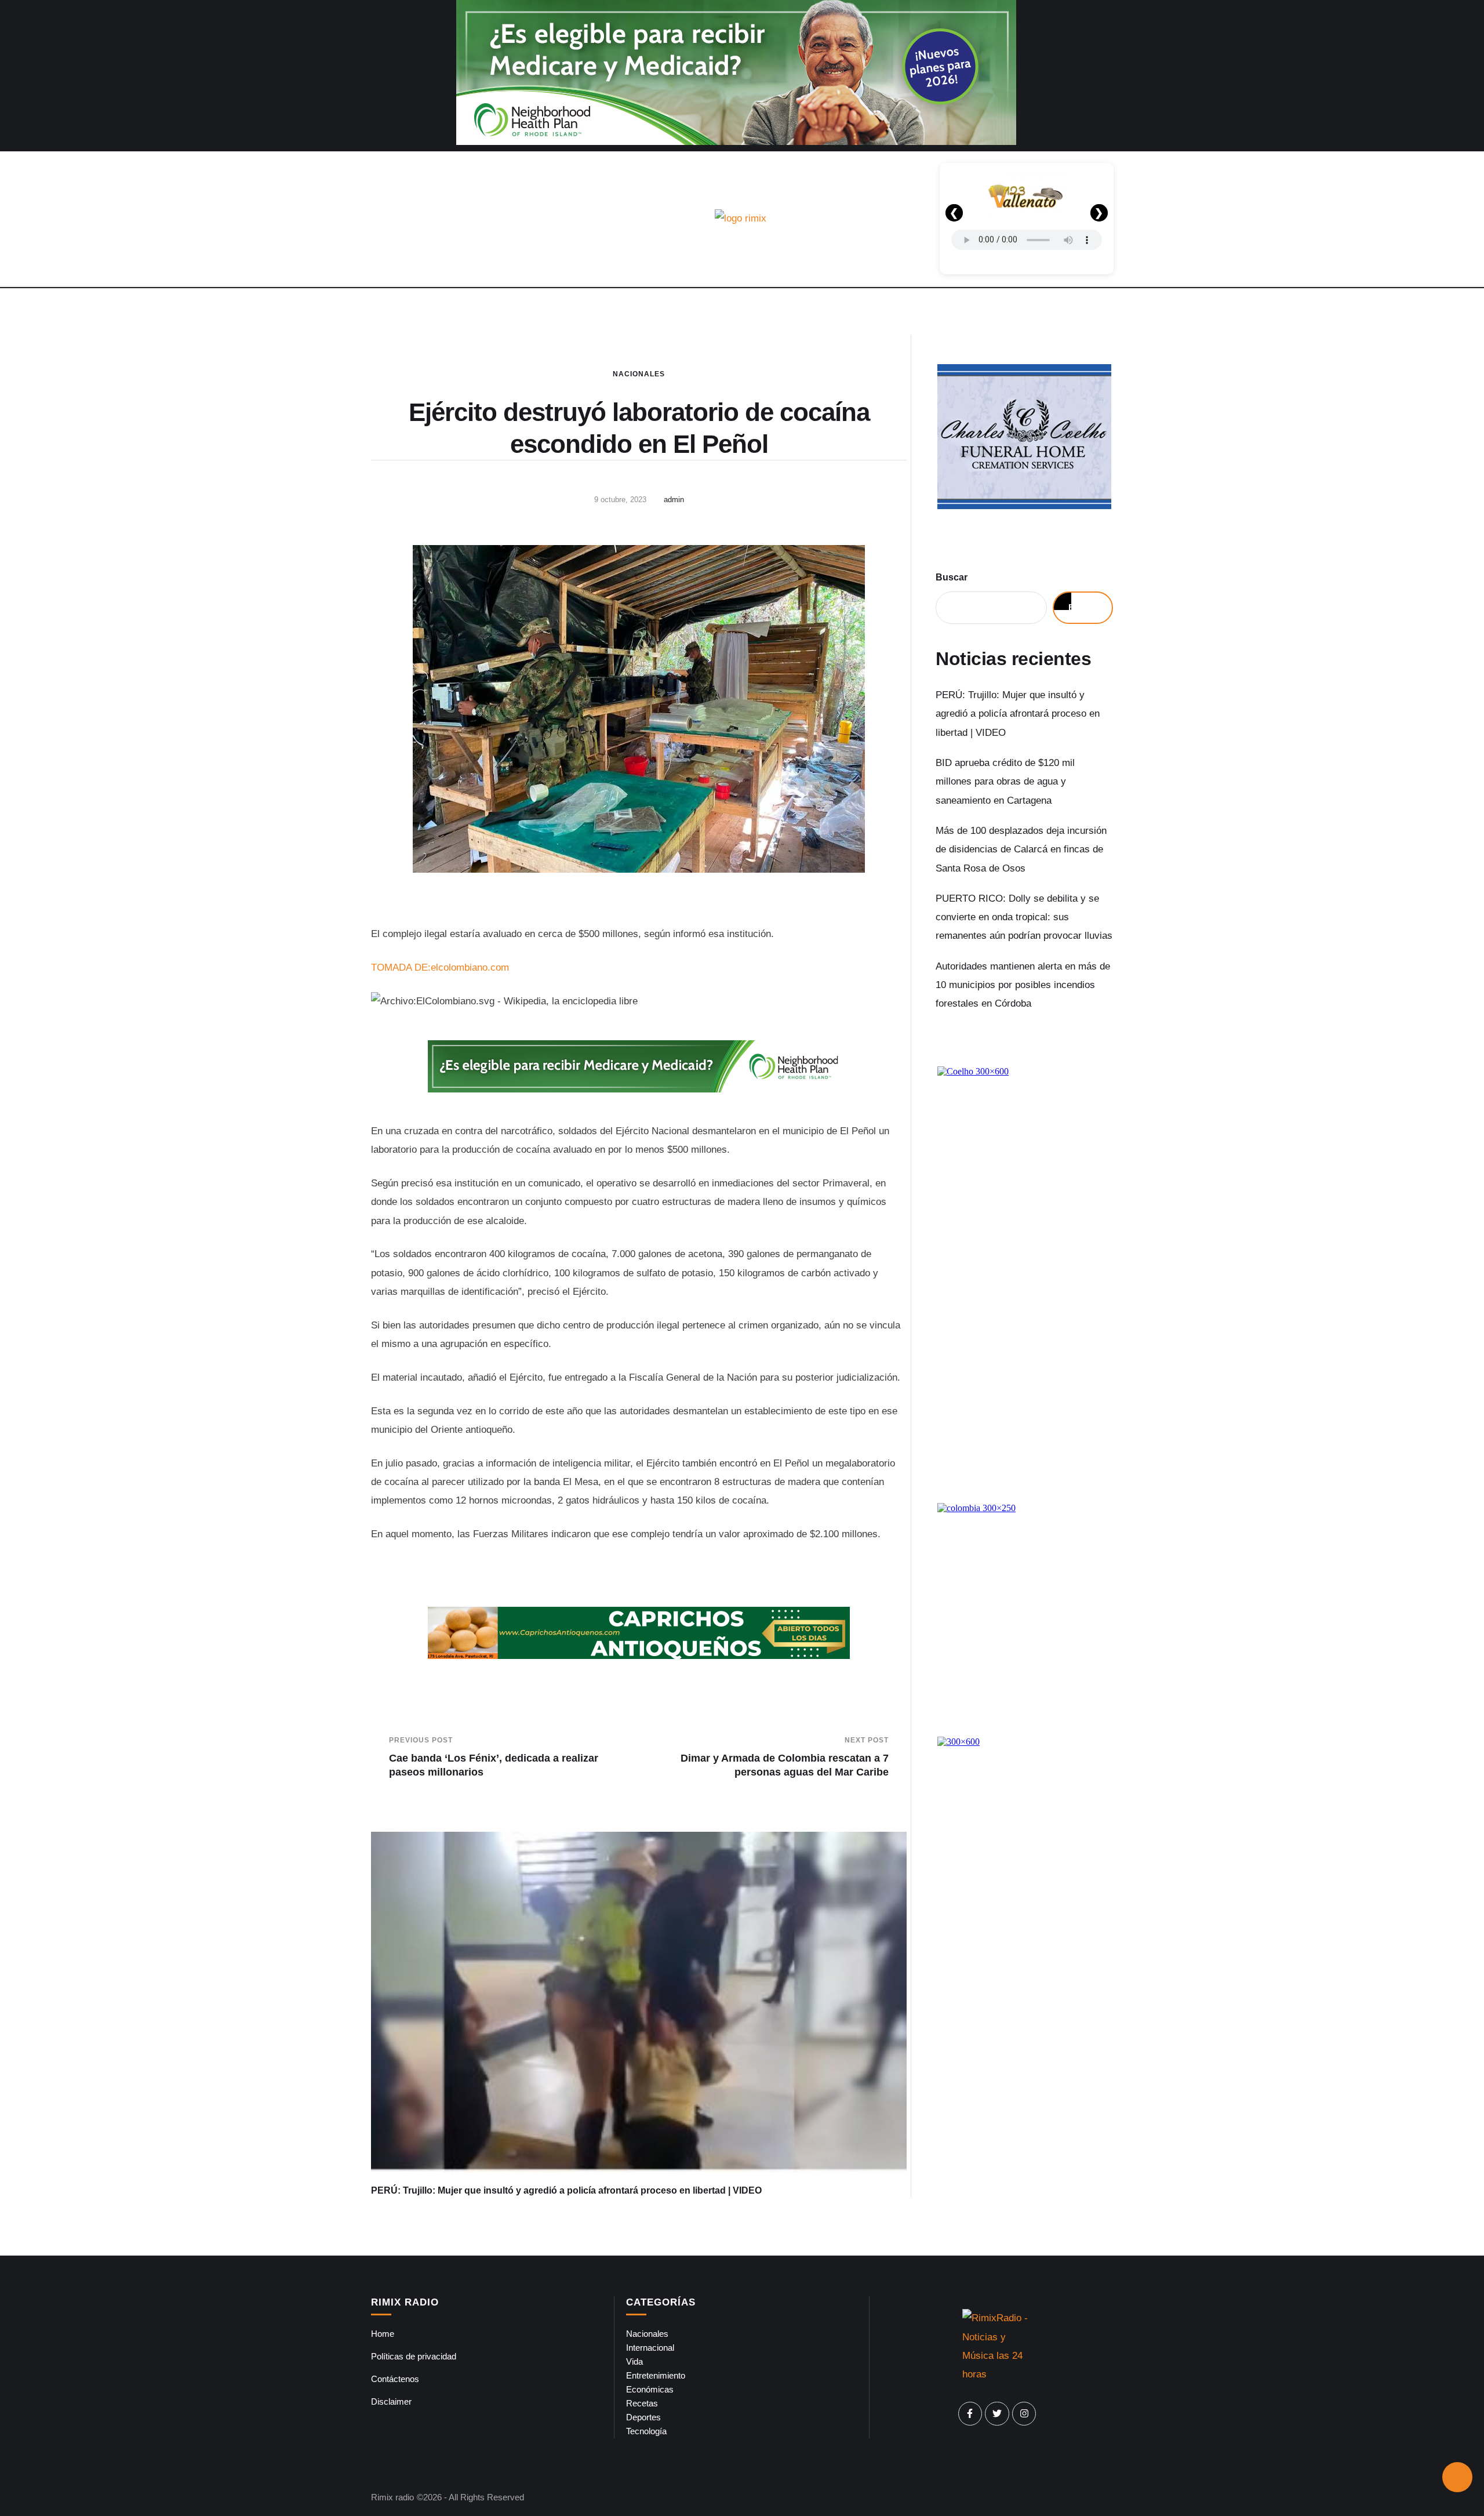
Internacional (650, 2348)
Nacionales (639, 374)
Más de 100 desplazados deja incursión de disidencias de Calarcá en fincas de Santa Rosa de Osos (1021, 849)
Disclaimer (391, 2401)
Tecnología (646, 2431)
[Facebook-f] (970, 2414)
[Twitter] (997, 2414)
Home (383, 2334)
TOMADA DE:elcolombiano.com (440, 967)
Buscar (952, 577)
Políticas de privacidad (414, 2356)
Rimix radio (392, 2497)
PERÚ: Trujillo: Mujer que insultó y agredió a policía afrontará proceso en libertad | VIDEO (566, 2190)
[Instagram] (1024, 2414)
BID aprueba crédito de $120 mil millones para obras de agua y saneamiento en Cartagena (1005, 782)
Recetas (642, 2403)
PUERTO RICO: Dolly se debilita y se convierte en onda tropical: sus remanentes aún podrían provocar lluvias (1024, 917)
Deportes (643, 2417)
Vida (634, 2361)
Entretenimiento (656, 2375)
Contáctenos (395, 2379)
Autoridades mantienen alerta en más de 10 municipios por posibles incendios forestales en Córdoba (1023, 985)
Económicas (650, 2389)
